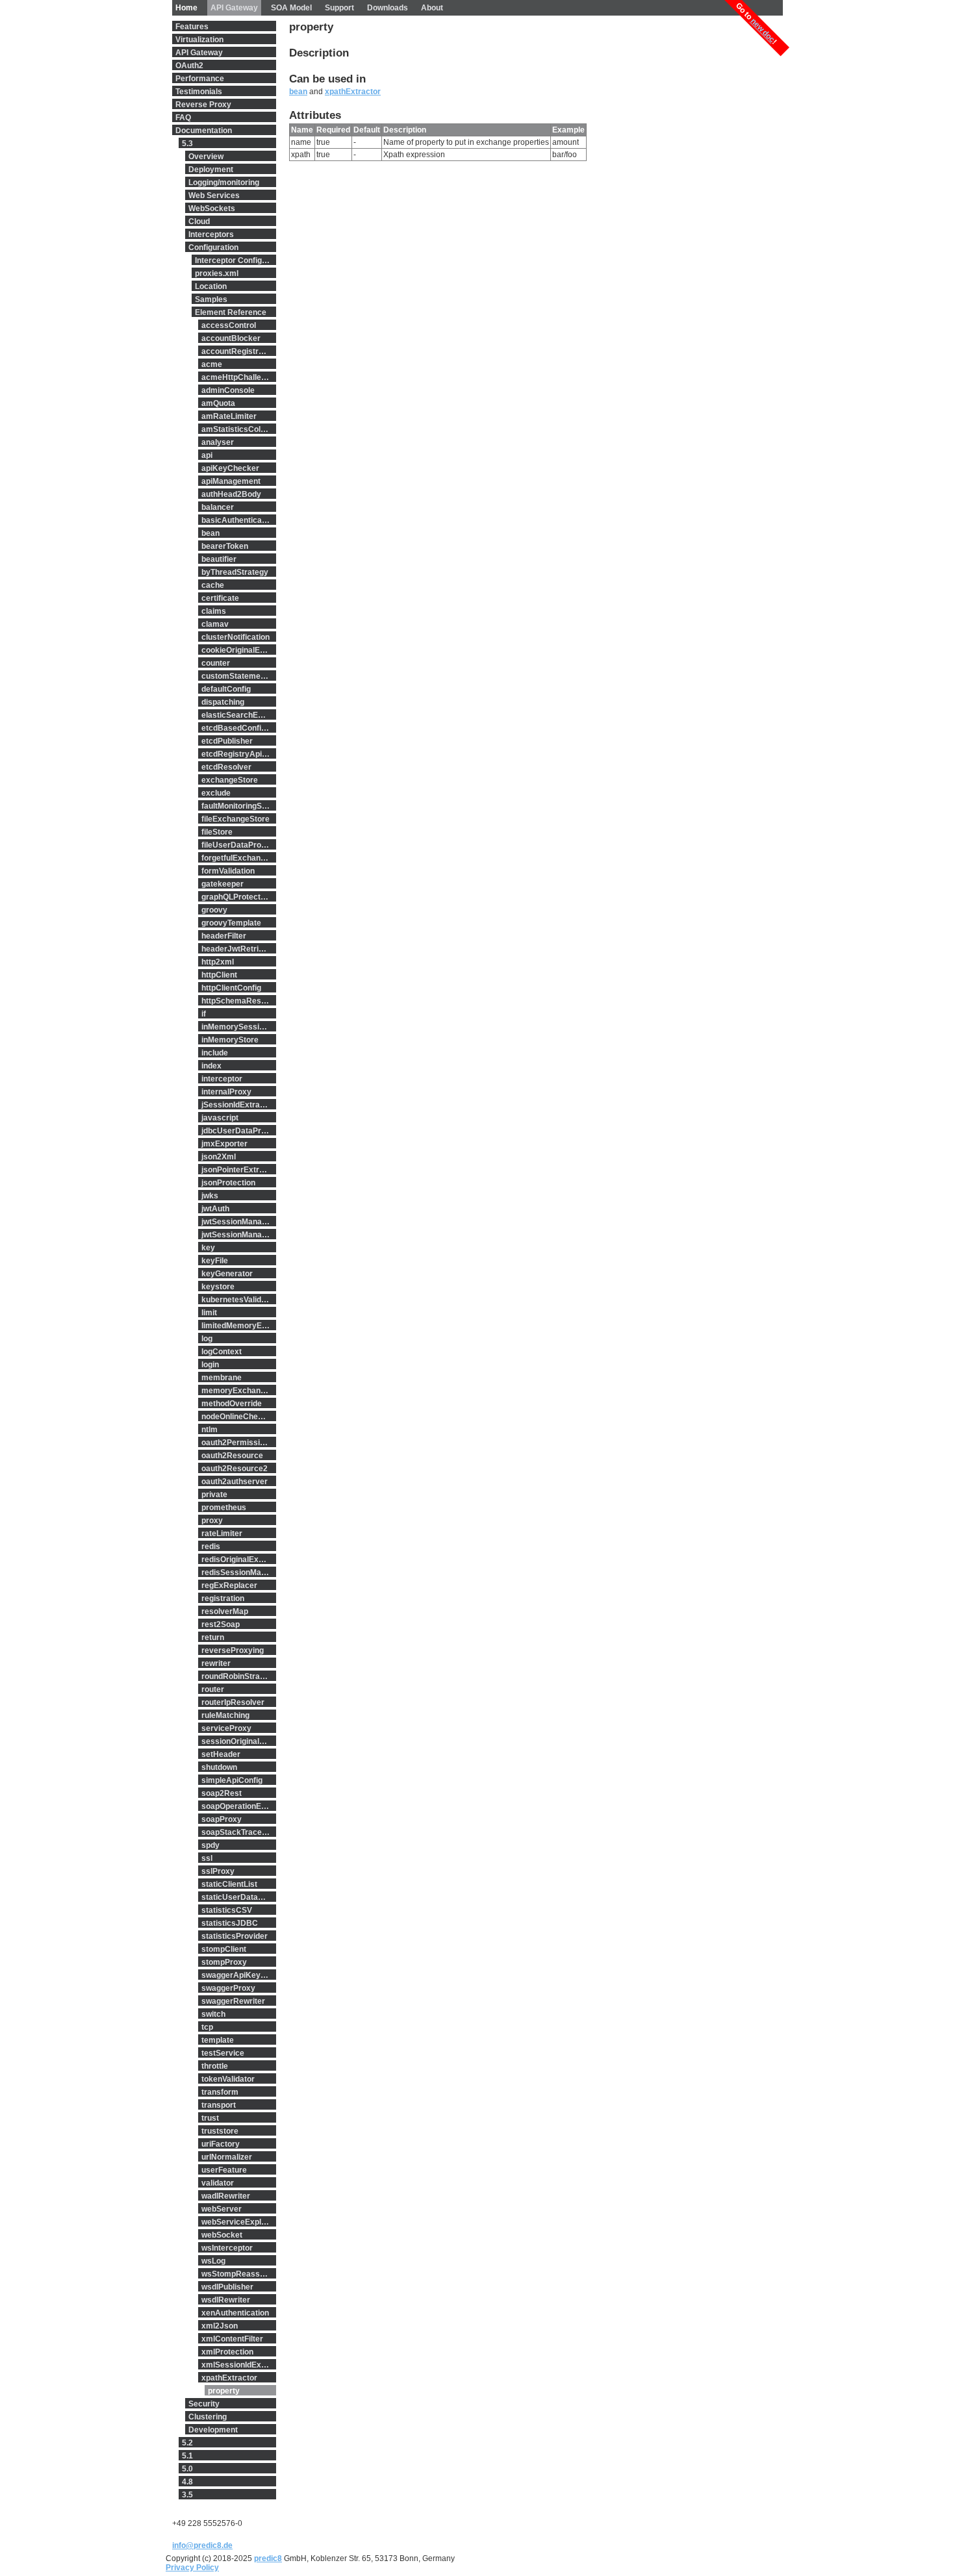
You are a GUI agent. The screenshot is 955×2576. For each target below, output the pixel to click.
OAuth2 (189, 66)
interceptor (222, 1079)
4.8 (187, 2482)
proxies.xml (217, 273)
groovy (214, 910)
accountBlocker (231, 338)
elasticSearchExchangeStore (239, 715)
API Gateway (234, 8)
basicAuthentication (238, 520)
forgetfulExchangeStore (239, 858)
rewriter (216, 1663)
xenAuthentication (235, 2313)
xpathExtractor (229, 2378)
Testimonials (199, 92)
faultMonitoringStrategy (239, 806)
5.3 (187, 144)
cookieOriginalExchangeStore (239, 650)
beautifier (219, 559)
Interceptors (211, 234)
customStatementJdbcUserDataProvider (239, 676)
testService (223, 2053)
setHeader (221, 1754)
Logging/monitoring (224, 183)
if (204, 1014)
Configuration (213, 247)
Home (186, 8)
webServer (222, 2209)
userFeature (224, 2170)
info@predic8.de (202, 2545)
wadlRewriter (226, 2196)
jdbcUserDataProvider (239, 1131)
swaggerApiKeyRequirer (239, 1975)
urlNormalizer (227, 2157)
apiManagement (231, 481)
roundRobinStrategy (239, 1676)
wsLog (213, 2261)
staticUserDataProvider (239, 1897)
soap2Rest (222, 1793)
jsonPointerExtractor (239, 1170)
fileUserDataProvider (239, 845)
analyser (218, 442)
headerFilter (224, 936)
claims (214, 611)
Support (339, 8)
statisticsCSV (227, 1910)
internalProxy (226, 1092)
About (432, 8)
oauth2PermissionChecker (239, 1443)
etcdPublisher (227, 741)
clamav (215, 624)
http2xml (218, 962)
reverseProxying (233, 1650)
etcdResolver (226, 767)
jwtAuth (215, 1209)
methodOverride (232, 1404)
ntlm (210, 1430)
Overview (206, 157)
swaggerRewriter (233, 2001)
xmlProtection (227, 2352)
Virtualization (199, 40)
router (213, 1689)
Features (192, 27)
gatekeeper (223, 884)
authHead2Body (231, 494)
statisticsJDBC (230, 1923)
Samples (211, 299)
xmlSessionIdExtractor (239, 2365)
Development (213, 2430)
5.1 (187, 2456)
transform (220, 2092)
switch (213, 2014)
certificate (220, 598)
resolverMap (225, 1611)
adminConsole (228, 390)
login (210, 1365)
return (213, 1637)
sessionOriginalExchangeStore (239, 1741)
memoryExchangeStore (239, 1391)
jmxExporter (224, 1144)
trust (210, 2118)
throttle (215, 2066)
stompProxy (224, 1962)
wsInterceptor (227, 2248)
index (211, 1066)
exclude (216, 793)
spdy (210, 1845)
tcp (207, 2027)
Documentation (204, 131)
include (215, 1053)
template (218, 2040)
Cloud (199, 221)
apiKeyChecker (230, 468)
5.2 (187, 2443)
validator (218, 2183)
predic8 (268, 2558)
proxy (212, 1521)
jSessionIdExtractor (238, 1105)
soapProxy (222, 1819)
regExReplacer (229, 1585)
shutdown (219, 1767)
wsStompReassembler (239, 2274)
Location (211, 286)
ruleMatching (225, 1715)
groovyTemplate (231, 923)
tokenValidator (228, 2079)
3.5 (187, 2495)
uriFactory (221, 2144)
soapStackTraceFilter (239, 1832)
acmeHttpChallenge (238, 377)
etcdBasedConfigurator (239, 728)
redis (211, 1547)
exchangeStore (230, 780)
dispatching (223, 702)
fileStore (217, 832)
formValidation (228, 871)
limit (209, 1313)
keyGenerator (227, 1274)
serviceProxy (226, 1728)
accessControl (229, 325)
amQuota (218, 403)
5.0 (187, 2469)
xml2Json (220, 2326)
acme (212, 364)
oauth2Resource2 (235, 1469)
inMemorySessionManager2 (239, 1027)
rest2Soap (221, 1624)
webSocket (222, 2235)
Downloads (388, 8)
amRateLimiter (229, 416)
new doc (763, 30)
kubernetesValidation (239, 1300)
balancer (218, 507)
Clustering (208, 2417)
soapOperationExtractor (239, 1806)
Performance (200, 79)
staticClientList (229, 1884)
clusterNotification (236, 637)
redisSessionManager (239, 1572)
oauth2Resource (232, 1456)
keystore (218, 1287)
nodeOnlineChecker (238, 1417)
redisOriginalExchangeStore (239, 1559)
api (207, 455)
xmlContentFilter (232, 2339)
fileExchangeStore (236, 819)
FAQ (183, 118)
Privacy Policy (192, 2568)
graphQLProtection (236, 897)
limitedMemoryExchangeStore (239, 1326)
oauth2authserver (235, 1482)
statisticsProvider (235, 1936)
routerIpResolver (233, 1702)
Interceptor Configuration (236, 260)
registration (223, 1598)
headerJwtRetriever (238, 949)
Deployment (211, 170)
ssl (207, 1858)
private (214, 1495)
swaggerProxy (228, 1988)
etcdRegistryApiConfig (239, 754)
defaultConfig (226, 689)
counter (216, 663)
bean (210, 533)
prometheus (224, 1508)
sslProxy (218, 1871)
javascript (220, 1118)
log (207, 1339)
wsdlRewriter (226, 2300)
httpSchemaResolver (239, 1001)
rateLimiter (222, 1534)
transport (219, 2105)
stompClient (224, 1949)
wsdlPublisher (227, 2287)
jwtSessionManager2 (239, 1235)
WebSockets (212, 208)
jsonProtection (228, 1183)
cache (213, 585)
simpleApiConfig (232, 1780)
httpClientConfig (231, 988)
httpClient (219, 975)
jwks (210, 1196)
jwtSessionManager (238, 1222)
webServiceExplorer (239, 2222)
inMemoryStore (230, 1040)
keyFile (215, 1261)
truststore (220, 2131)
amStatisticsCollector (239, 429)
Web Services (214, 196)
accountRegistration (239, 351)
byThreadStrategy (235, 572)
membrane (222, 1378)
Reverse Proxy (203, 105)
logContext (222, 1352)
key (208, 1248)
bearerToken (225, 546)
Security (204, 2404)
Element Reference (231, 312)
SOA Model (291, 8)
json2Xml (219, 1157)
